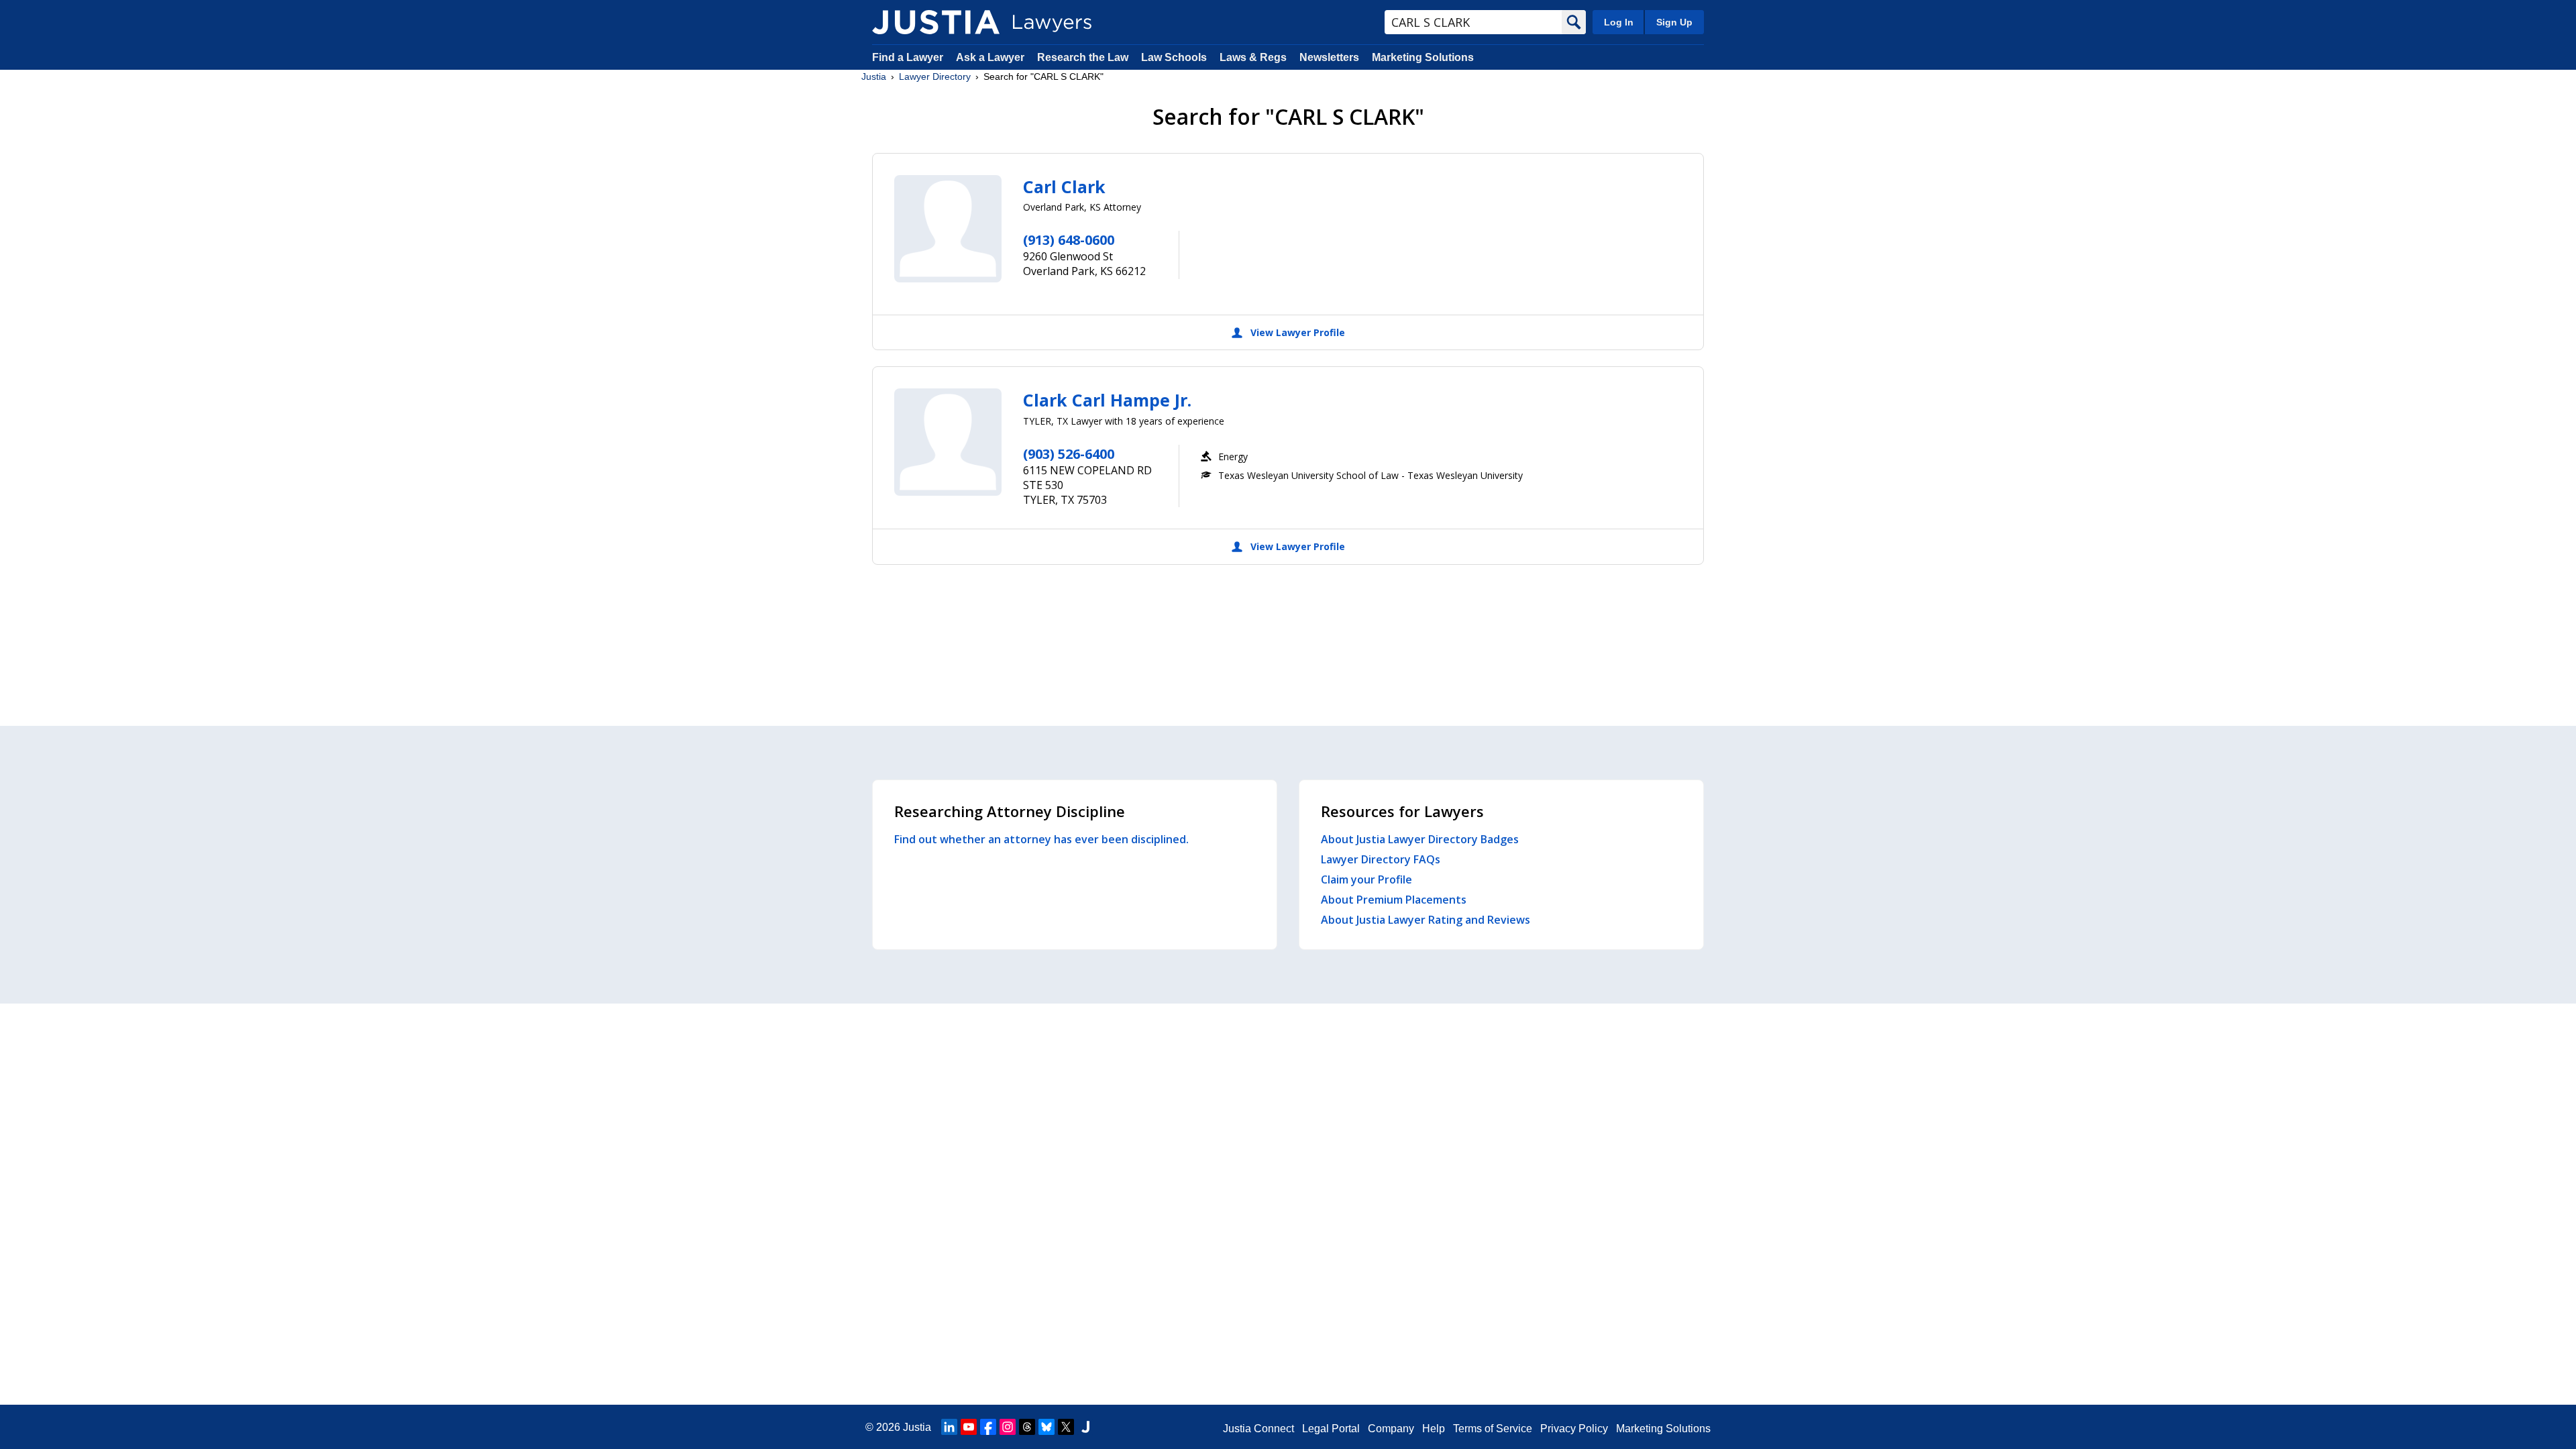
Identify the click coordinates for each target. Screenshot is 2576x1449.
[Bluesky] (1046, 1427)
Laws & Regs (1253, 57)
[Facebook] (988, 1427)
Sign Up (1674, 22)
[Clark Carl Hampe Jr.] (948, 442)
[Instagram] (1008, 1427)
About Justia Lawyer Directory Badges (1420, 839)
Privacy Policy (1574, 1429)
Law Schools (1174, 57)
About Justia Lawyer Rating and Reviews (1426, 920)
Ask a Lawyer (991, 57)
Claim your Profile (1366, 879)
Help (1434, 1429)
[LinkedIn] (949, 1427)
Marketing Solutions (1423, 57)
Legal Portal (1331, 1429)
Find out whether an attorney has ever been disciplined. (1041, 839)
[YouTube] (969, 1427)
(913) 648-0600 (1069, 240)
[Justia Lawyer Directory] (936, 22)
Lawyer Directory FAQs (1381, 859)
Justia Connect (1258, 1429)
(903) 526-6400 (1069, 454)
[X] (1066, 1427)
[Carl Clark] (948, 229)
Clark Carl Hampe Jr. (1107, 400)
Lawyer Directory (935, 76)
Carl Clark (1064, 186)
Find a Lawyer (908, 57)
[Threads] (1027, 1427)
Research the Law (1083, 57)
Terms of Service (1493, 1429)
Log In (1619, 22)
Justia (874, 76)
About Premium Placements (1394, 900)
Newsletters (1329, 57)
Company (1391, 1429)
